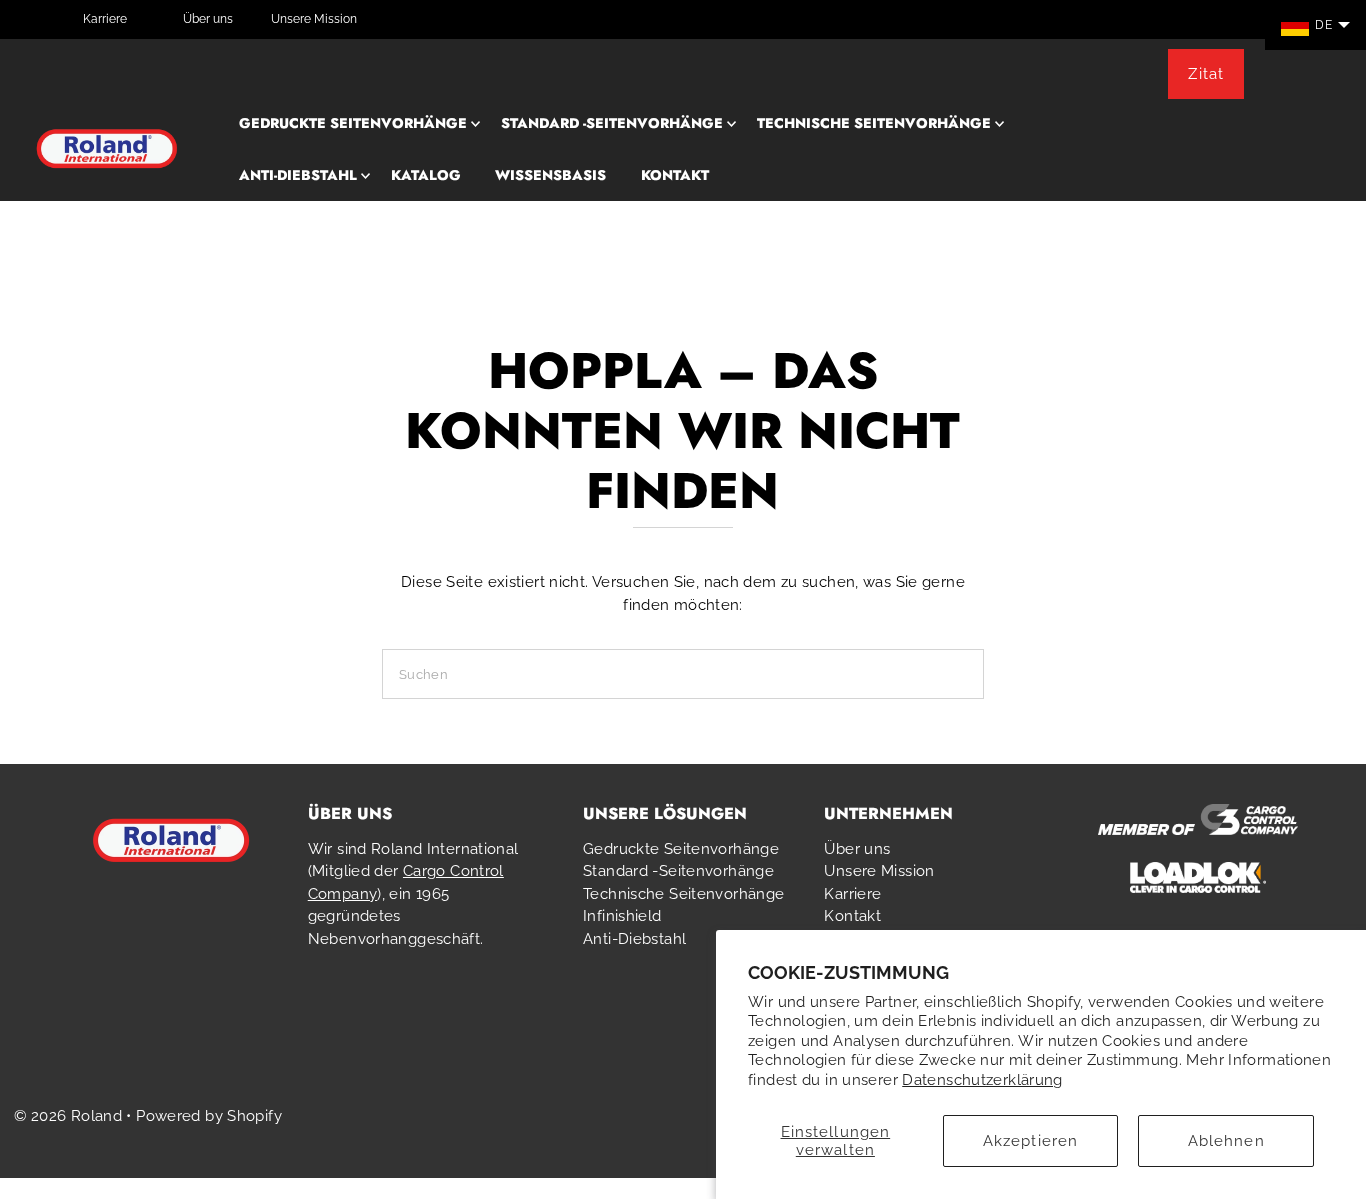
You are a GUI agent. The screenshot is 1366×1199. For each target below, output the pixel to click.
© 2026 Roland (68, 1116)
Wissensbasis (550, 175)
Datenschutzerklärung (982, 1080)
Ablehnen (1226, 1141)
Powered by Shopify (209, 1116)
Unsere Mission (314, 19)
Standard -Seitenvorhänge (612, 123)
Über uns (208, 19)
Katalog (426, 175)
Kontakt (675, 175)
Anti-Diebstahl (298, 175)
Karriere (105, 19)
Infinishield (622, 916)
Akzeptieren (1030, 1141)
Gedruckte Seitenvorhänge (353, 123)
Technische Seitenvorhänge (874, 123)
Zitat (1206, 74)
